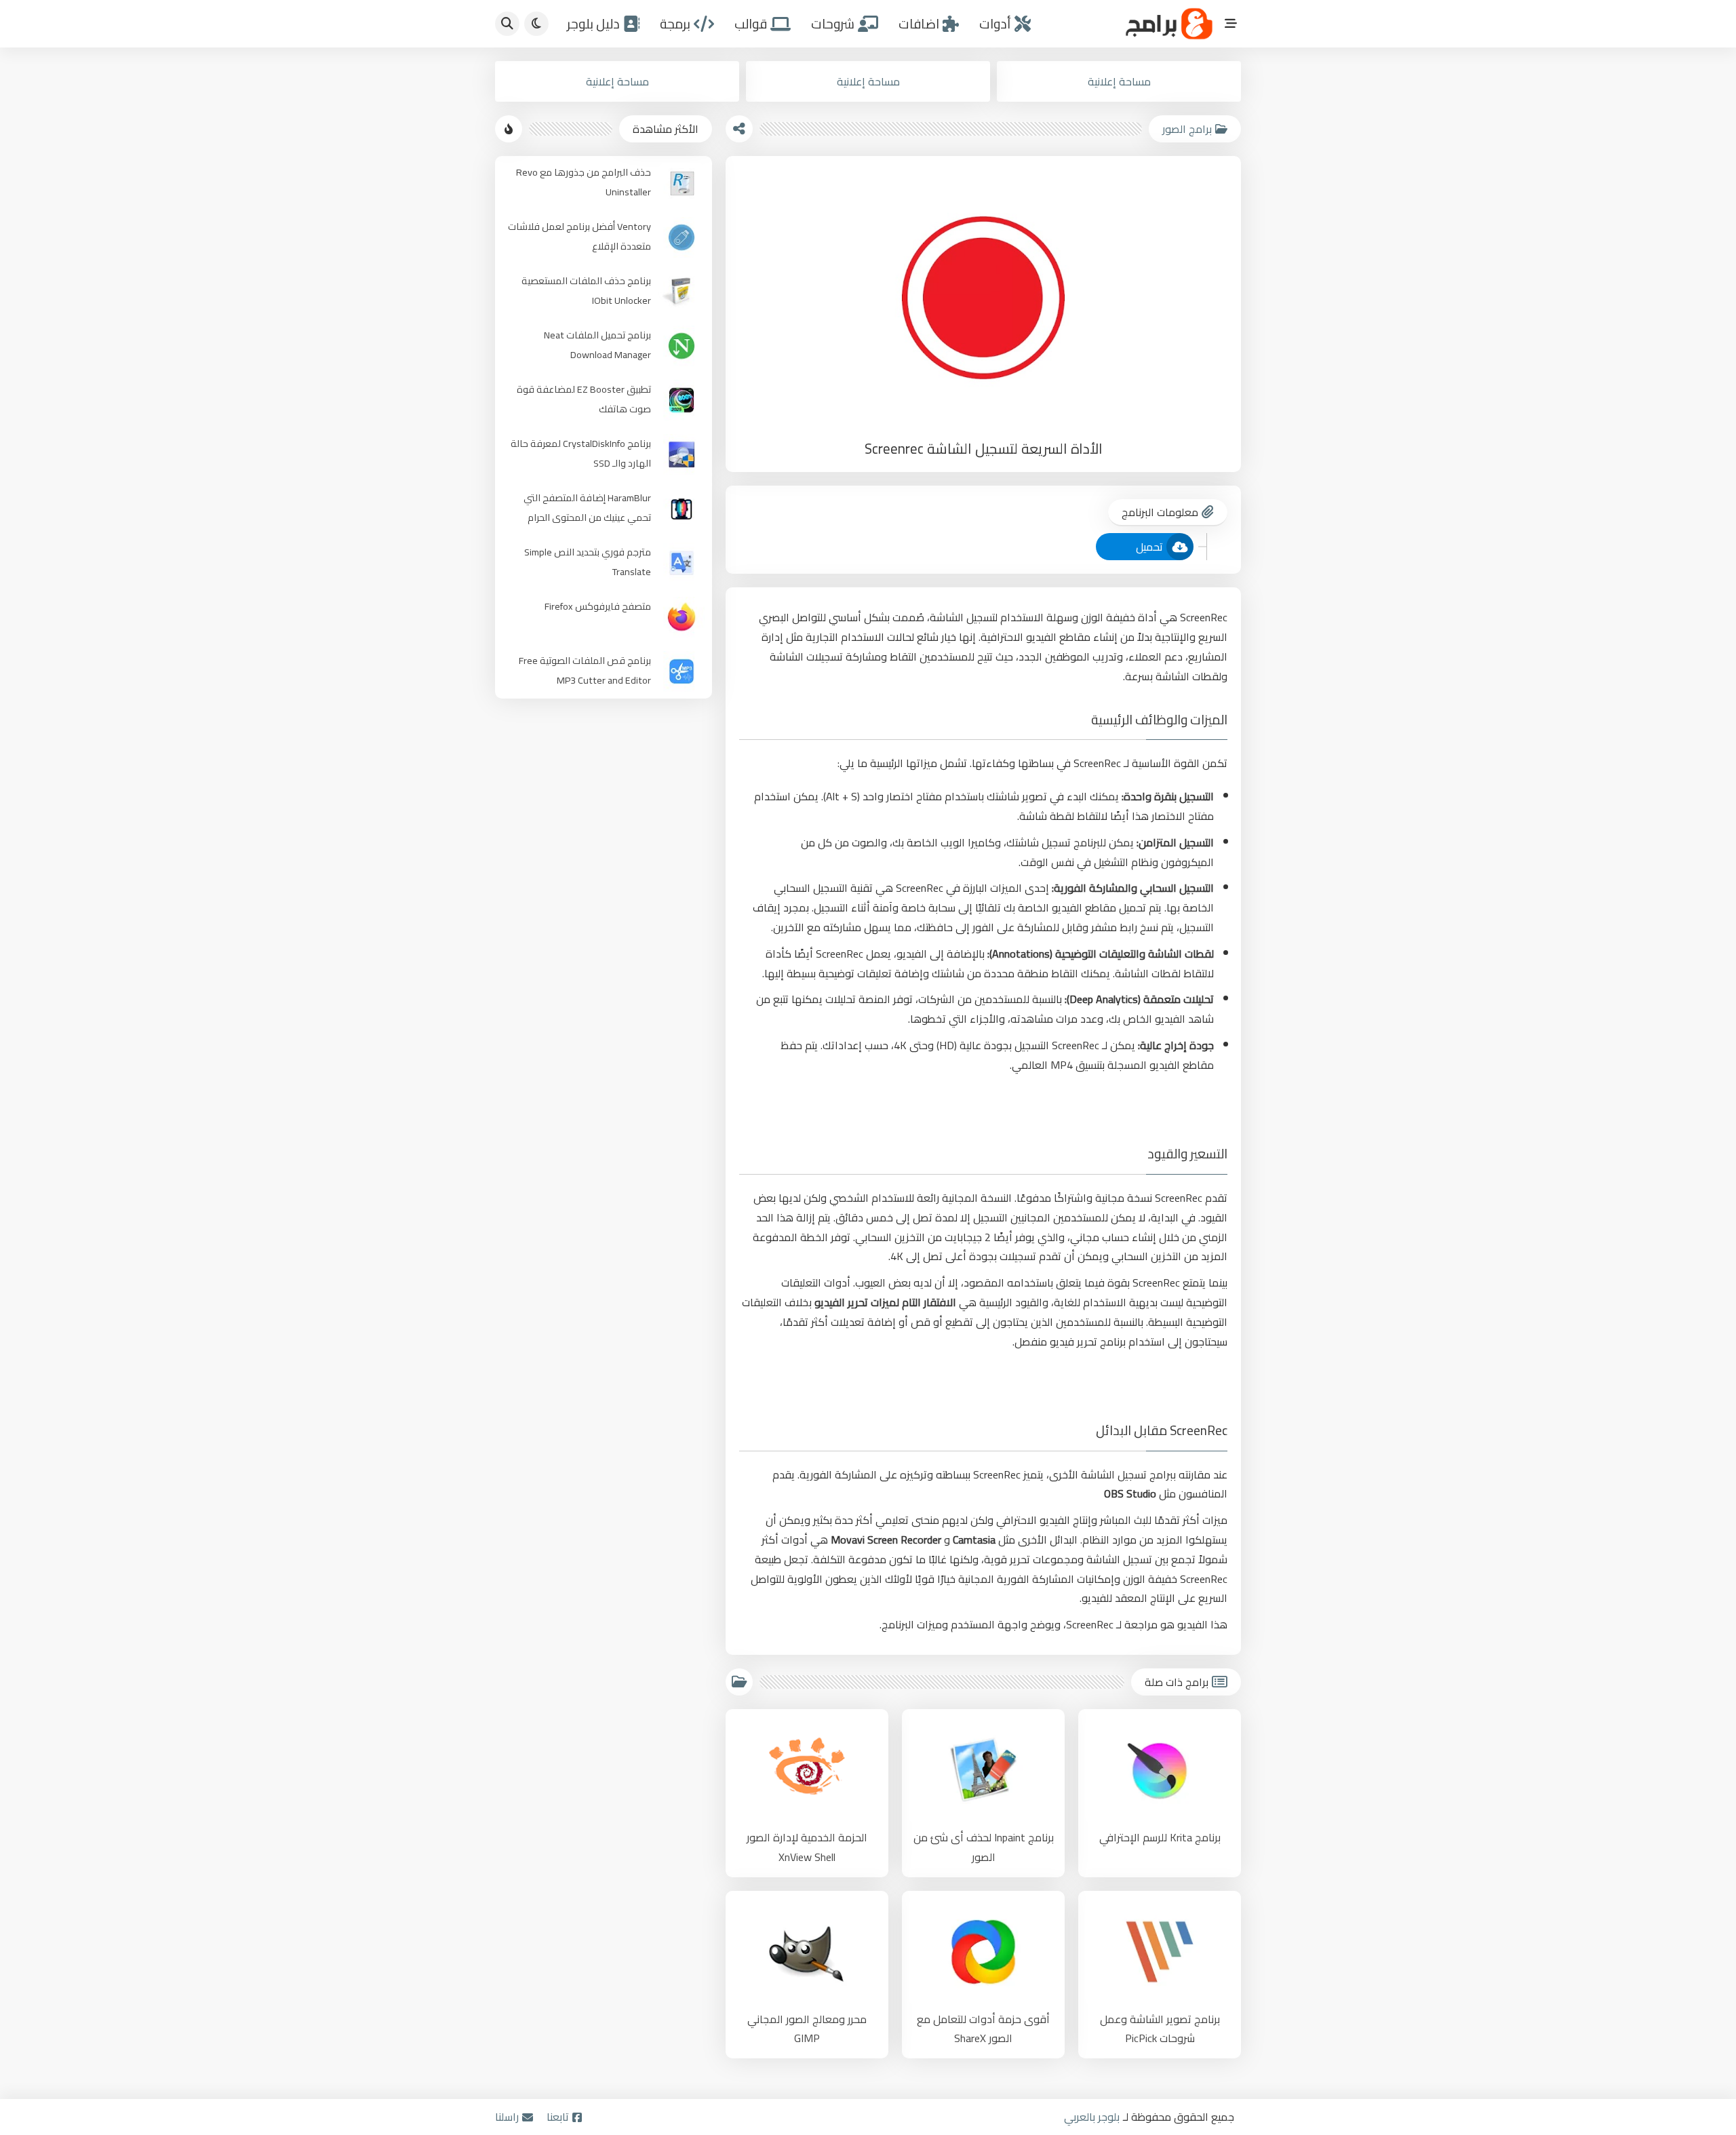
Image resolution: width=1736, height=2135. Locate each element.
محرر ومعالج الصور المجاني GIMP (807, 2029)
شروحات (833, 24)
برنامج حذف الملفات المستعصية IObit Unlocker (586, 290)
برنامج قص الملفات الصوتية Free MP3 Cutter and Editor (585, 670)
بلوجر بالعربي (1092, 2117)
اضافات (919, 24)
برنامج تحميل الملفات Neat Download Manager (597, 345)
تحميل (1149, 547)
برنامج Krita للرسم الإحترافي (1160, 1838)
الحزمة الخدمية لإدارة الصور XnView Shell (807, 1847)
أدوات (995, 24)
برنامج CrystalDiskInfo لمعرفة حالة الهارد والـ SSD (581, 453)
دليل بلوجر (593, 24)
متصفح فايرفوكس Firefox (598, 606)
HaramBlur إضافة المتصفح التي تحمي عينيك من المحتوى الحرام (587, 507)
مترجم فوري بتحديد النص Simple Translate (588, 562)
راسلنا (507, 2117)
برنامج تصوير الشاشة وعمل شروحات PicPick (1160, 2029)
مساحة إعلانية (1119, 81)
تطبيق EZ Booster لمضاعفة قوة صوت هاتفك (584, 399)
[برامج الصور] (739, 1682)
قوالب (751, 24)
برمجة (675, 24)
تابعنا (558, 2117)
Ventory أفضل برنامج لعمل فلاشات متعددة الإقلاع (579, 236)
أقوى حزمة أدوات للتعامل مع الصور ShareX (983, 2029)
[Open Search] (507, 24)
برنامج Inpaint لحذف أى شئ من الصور (984, 1847)
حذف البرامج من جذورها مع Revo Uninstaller (584, 182)
